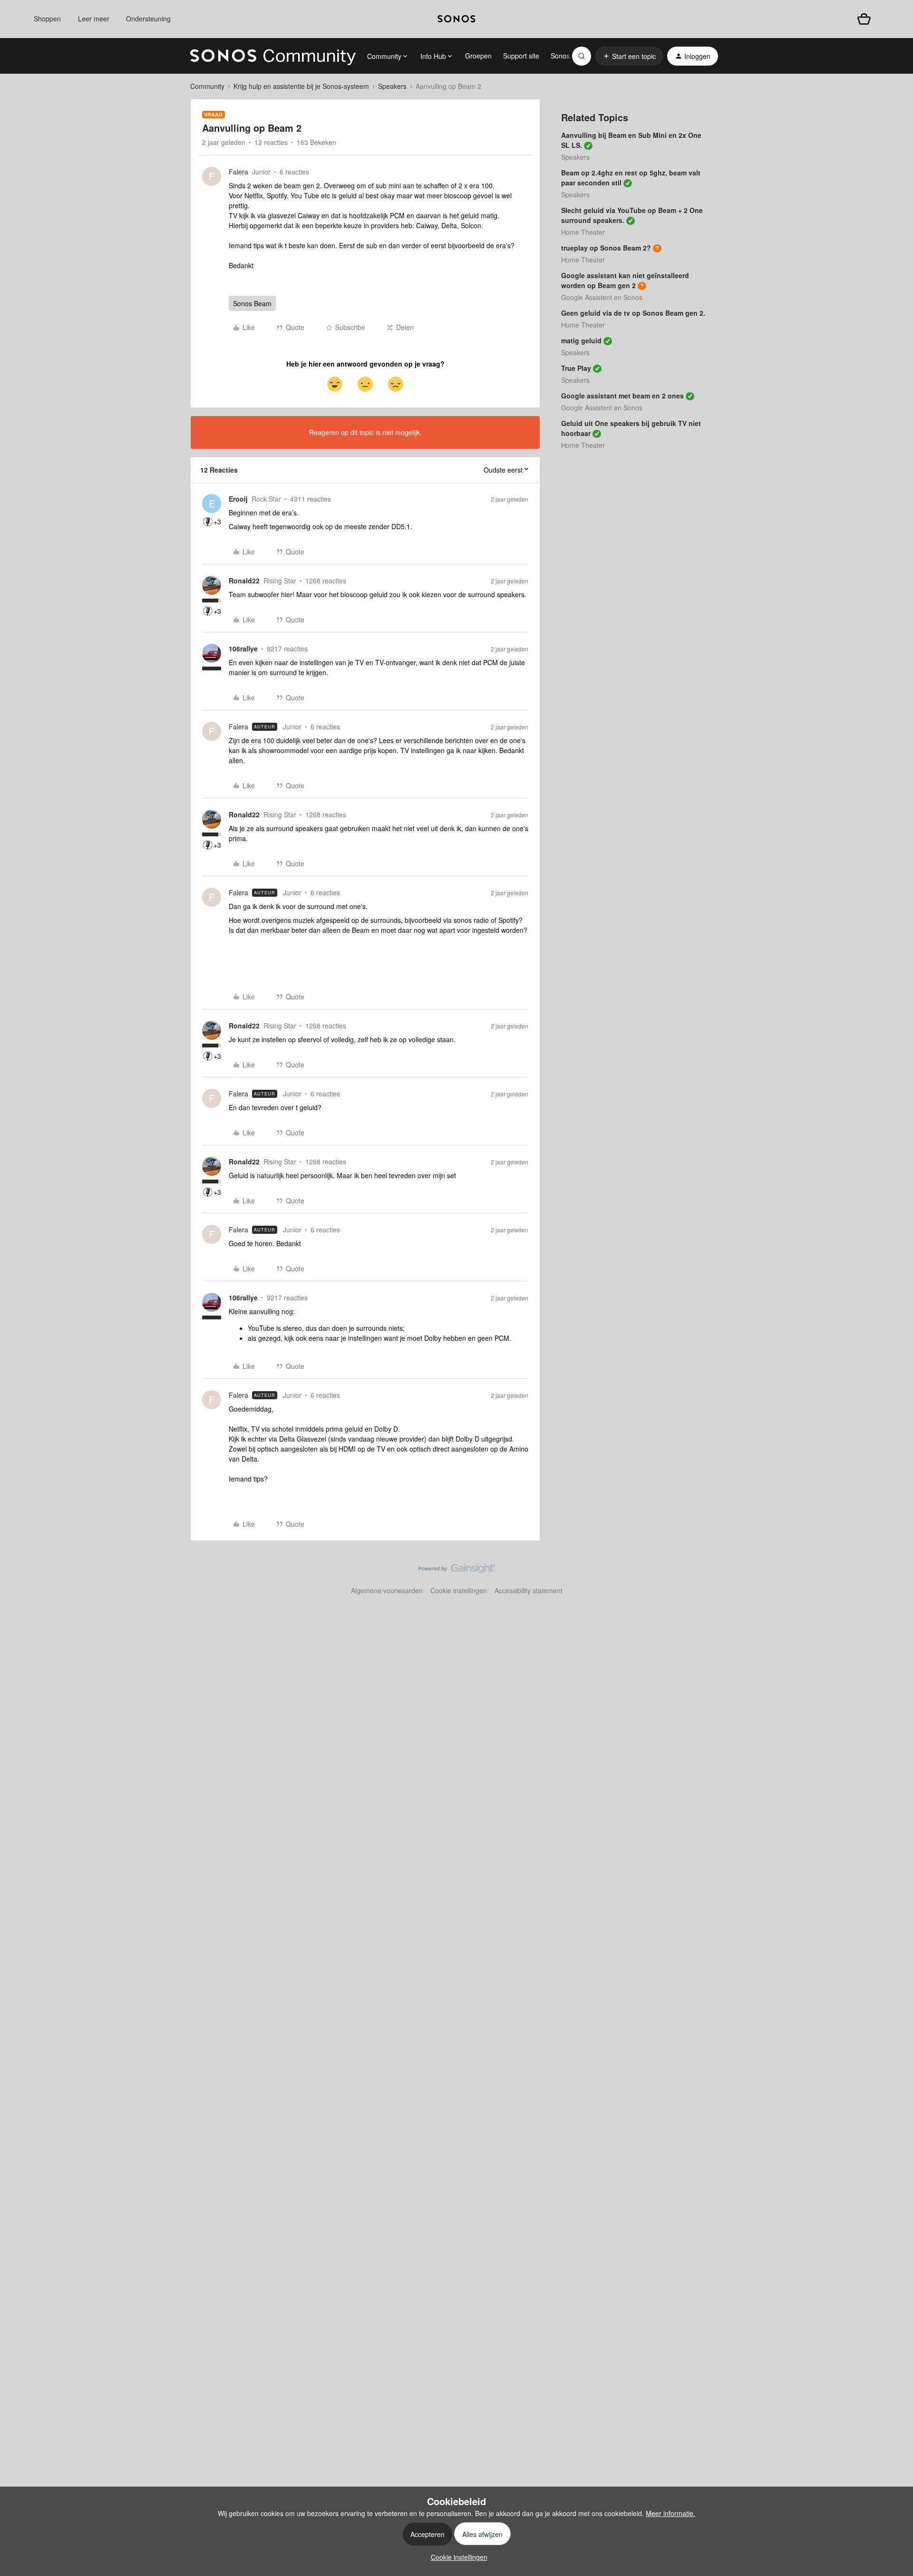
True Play (576, 368)
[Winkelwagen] (864, 19)
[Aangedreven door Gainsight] (457, 1571)
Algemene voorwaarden (387, 1590)
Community (207, 86)
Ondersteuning (148, 19)
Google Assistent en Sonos (602, 297)
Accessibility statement (529, 1590)
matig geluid (581, 340)
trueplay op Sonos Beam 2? (606, 248)
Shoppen (47, 19)
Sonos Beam (252, 303)
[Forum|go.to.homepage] (273, 56)
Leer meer (94, 19)
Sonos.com (568, 56)
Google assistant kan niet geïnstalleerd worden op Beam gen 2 (625, 280)
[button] (629, 56)
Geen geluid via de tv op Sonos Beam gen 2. (633, 313)
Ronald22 (244, 581)
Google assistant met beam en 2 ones (622, 396)
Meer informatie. (670, 2513)
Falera (238, 172)
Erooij (238, 499)
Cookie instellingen (459, 1590)
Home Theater (583, 232)
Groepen (478, 56)
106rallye (243, 649)
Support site (521, 56)
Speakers (392, 86)
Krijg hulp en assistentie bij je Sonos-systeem (301, 86)
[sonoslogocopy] (456, 19)
